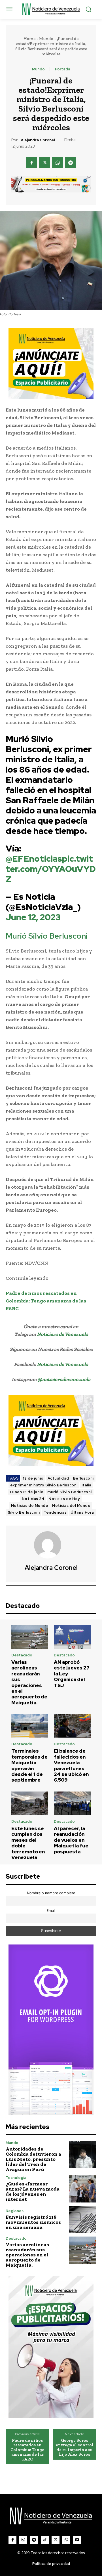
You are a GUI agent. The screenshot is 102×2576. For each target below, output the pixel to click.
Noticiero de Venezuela (62, 1334)
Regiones (15, 2211)
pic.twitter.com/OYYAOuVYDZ (51, 869)
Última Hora (82, 1512)
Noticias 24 (33, 1499)
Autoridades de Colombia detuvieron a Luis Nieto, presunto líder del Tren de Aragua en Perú (33, 2159)
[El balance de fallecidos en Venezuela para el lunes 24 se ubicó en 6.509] (72, 1726)
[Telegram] (71, 163)
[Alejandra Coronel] (51, 1545)
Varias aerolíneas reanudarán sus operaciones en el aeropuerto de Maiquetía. (29, 1682)
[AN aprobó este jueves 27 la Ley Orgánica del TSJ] (72, 1637)
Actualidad (58, 1478)
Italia (87, 1485)
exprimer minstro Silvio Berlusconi (44, 1485)
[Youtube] (77, 2540)
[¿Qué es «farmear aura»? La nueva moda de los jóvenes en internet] (83, 2189)
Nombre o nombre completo (51, 1893)
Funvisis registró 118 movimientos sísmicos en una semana (33, 2222)
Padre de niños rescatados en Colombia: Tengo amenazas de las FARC (27, 2450)
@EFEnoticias (34, 859)
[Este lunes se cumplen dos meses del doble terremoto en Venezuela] (30, 1803)
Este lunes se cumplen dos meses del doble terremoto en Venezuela (28, 1843)
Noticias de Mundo (30, 1506)
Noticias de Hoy (64, 1499)
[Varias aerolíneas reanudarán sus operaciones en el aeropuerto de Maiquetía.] (30, 1637)
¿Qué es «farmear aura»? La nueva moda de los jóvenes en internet (33, 2191)
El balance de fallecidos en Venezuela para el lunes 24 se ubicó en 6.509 (71, 1765)
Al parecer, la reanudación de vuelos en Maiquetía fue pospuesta (71, 1840)
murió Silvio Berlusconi (70, 1492)
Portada (63, 69)
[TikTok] (45, 2540)
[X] (44, 163)
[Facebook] (31, 163)
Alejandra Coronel (38, 140)
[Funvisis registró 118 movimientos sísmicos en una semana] (83, 2220)
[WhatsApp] (58, 163)
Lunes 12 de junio (27, 1492)
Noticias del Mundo (71, 1506)
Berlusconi (83, 1478)
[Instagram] (23, 2540)
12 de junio (33, 1478)
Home (29, 39)
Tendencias (55, 1512)
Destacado (22, 1655)
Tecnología (16, 2178)
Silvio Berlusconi (24, 1512)
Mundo (46, 39)
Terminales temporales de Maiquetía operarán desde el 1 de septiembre (29, 1765)
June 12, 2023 (33, 917)
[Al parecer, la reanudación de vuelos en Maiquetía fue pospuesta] (72, 1803)
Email (51, 1911)
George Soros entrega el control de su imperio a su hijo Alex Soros (75, 2447)
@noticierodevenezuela (64, 1379)
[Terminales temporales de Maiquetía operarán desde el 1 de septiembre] (30, 1726)
